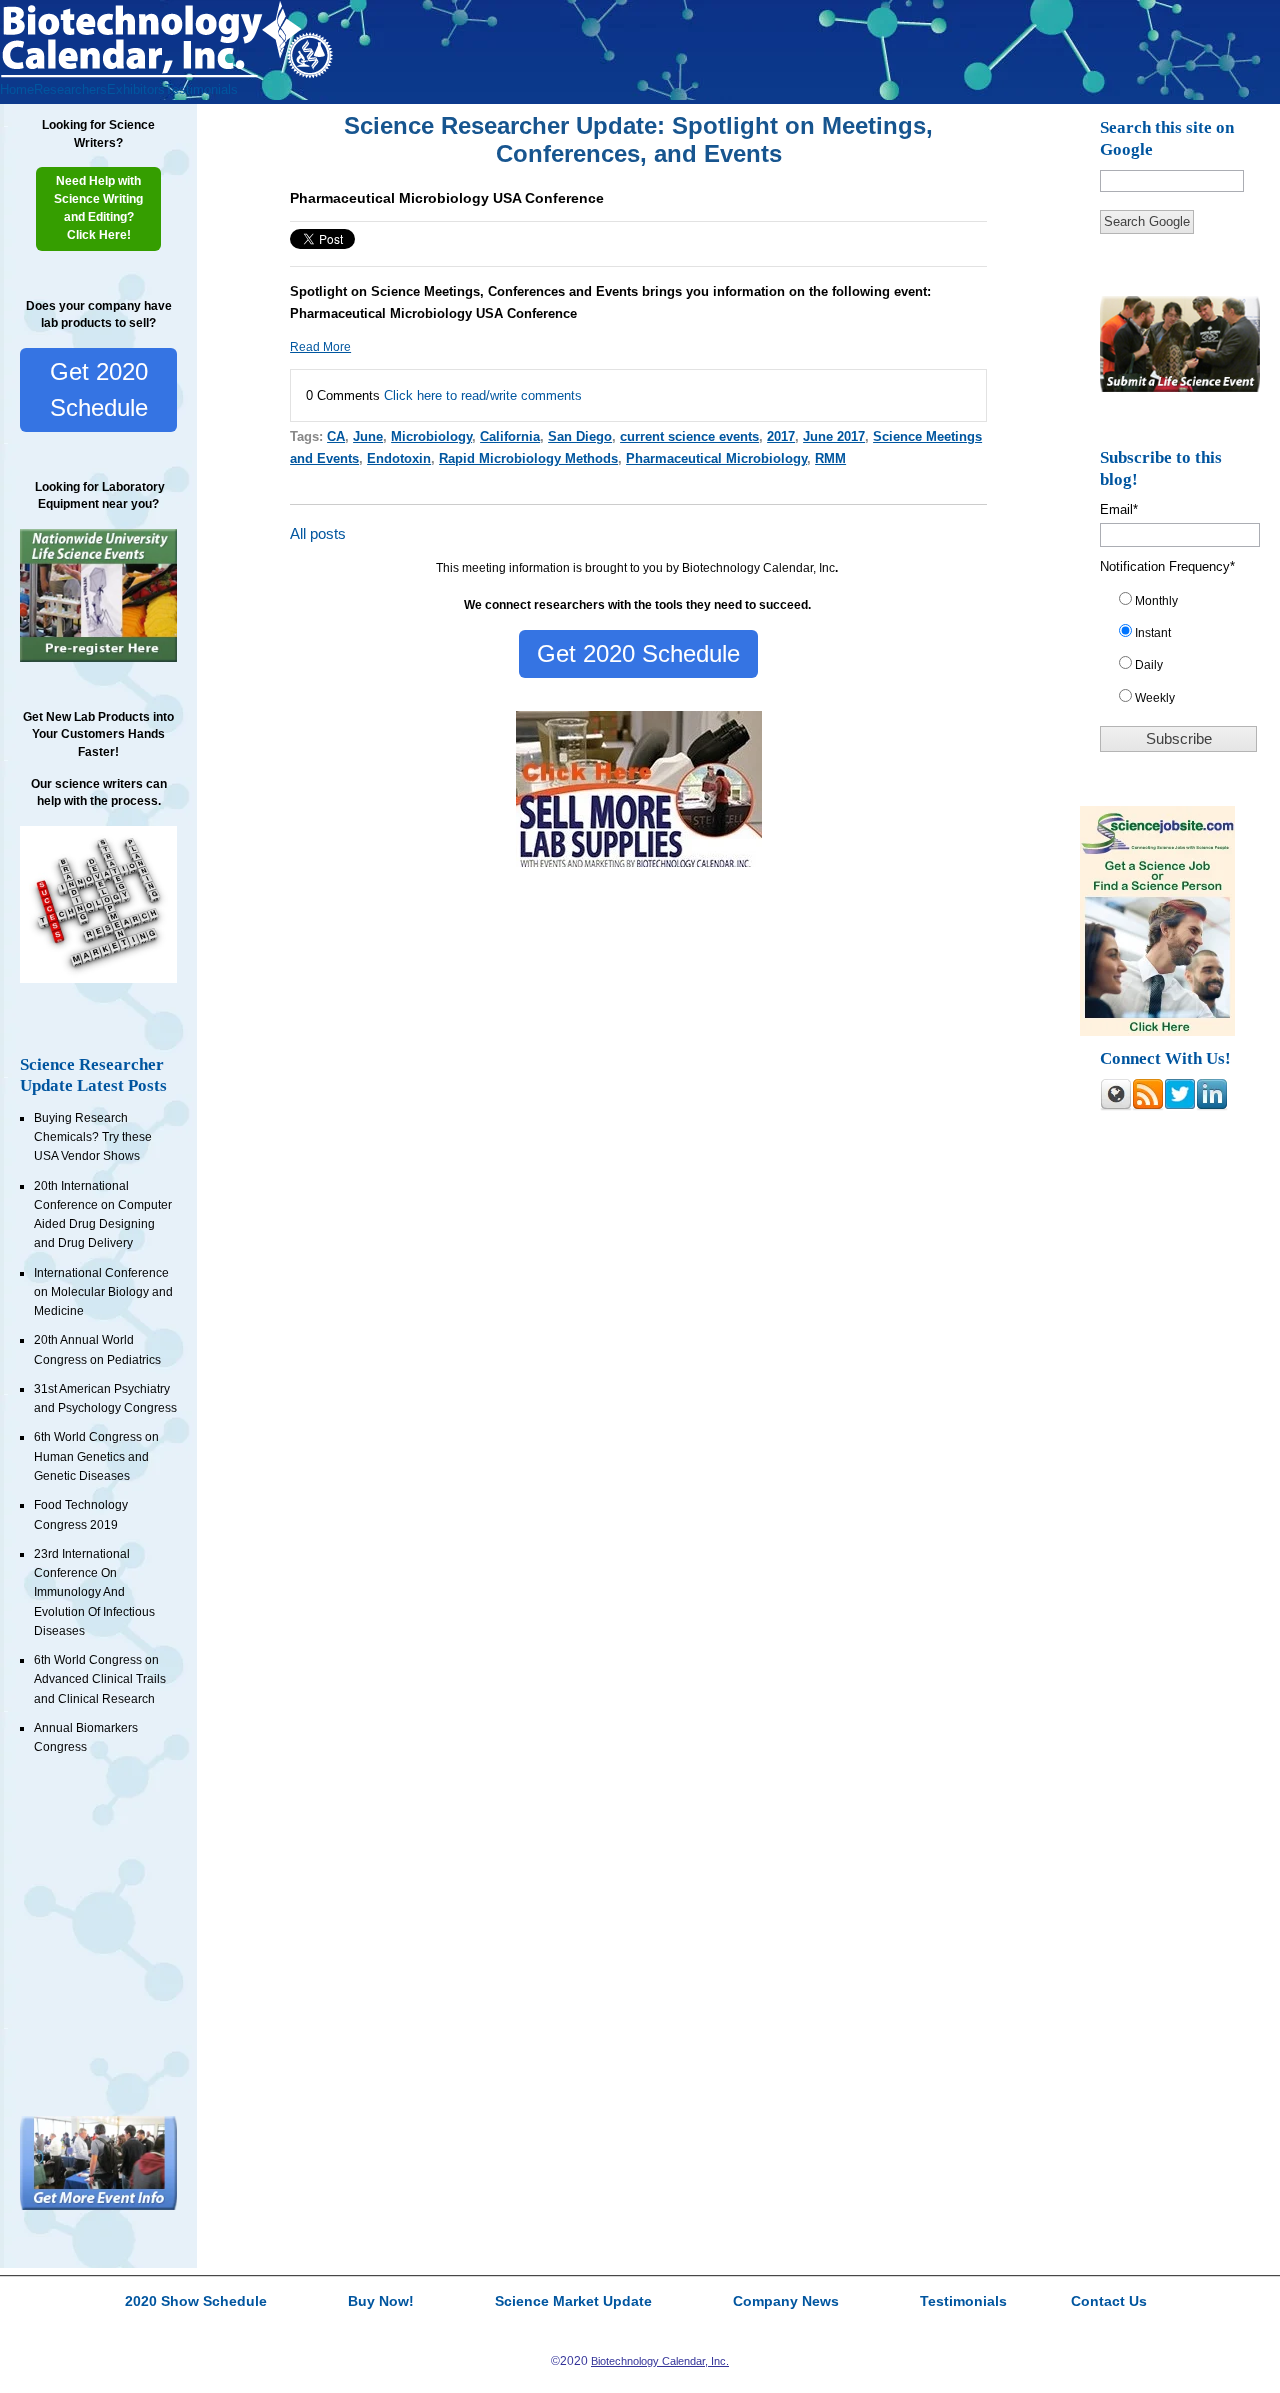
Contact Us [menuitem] (1109, 2302)
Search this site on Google (1167, 138)
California (510, 436)
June (368, 436)
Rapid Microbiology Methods (528, 458)
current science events (689, 436)
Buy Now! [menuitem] (381, 2302)
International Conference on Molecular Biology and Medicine (103, 1292)
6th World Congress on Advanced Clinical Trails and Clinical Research (100, 1679)
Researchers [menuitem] (70, 89)
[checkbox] (1187, 653)
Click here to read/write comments (483, 395)
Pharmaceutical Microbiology (716, 458)
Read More (320, 347)
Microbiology (431, 436)
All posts (318, 534)
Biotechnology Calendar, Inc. (660, 2361)
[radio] (1187, 605)
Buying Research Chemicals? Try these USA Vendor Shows (93, 1137)
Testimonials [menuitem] (201, 89)
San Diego (580, 436)
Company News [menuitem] (786, 2302)
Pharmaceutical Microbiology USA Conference (447, 198)
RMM (830, 458)
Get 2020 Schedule (99, 389)
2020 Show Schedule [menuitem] (196, 2302)
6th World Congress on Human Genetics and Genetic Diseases (96, 1456)
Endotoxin (399, 458)
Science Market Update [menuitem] (573, 2302)
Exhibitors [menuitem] (136, 89)
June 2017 (834, 436)
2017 (781, 436)
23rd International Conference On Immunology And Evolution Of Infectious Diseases (94, 1592)
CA (336, 436)
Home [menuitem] (17, 89)
